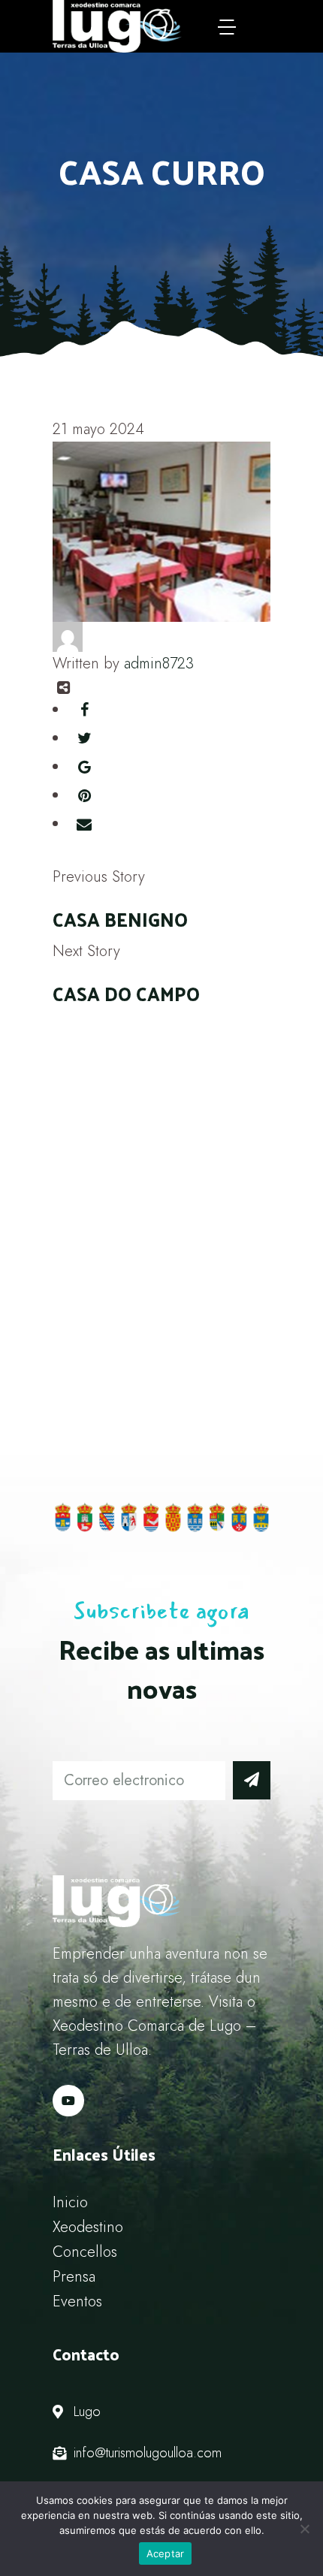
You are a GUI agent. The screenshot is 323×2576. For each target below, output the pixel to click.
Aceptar (166, 2553)
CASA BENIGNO (120, 919)
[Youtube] (68, 2101)
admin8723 (159, 664)
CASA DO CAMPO (126, 993)
